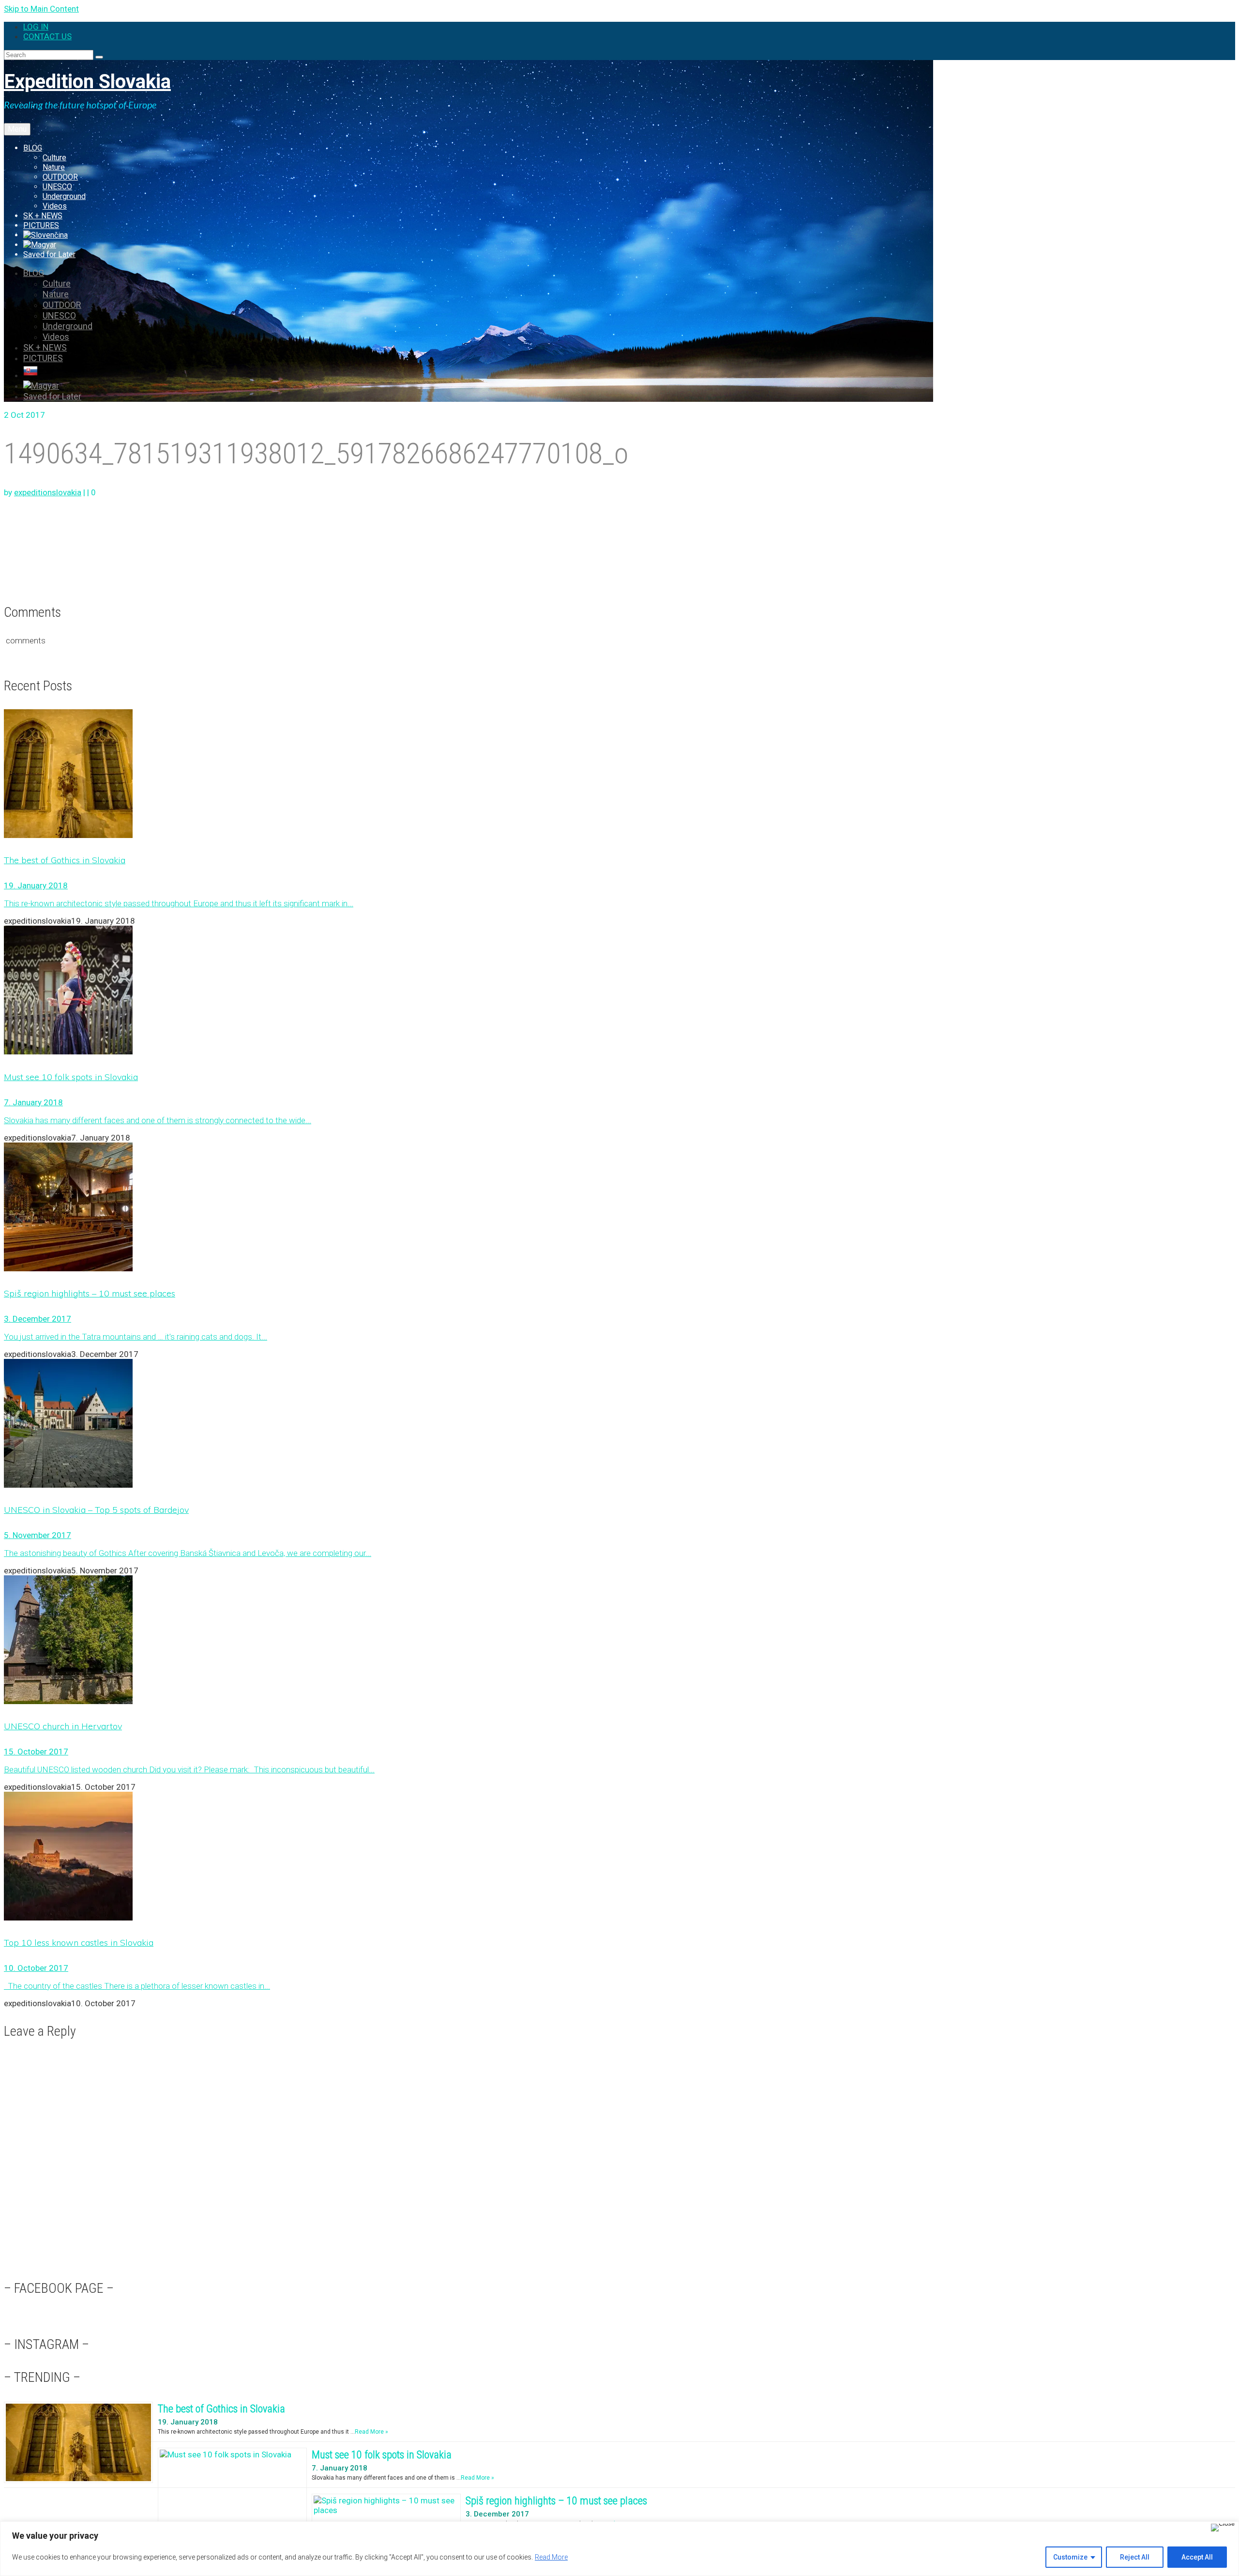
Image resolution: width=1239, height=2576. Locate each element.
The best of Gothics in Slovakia (221, 2409)
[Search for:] (50, 54)
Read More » (371, 2432)
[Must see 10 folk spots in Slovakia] (619, 991)
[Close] (1223, 2528)
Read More (551, 2557)
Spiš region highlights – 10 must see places (556, 2501)
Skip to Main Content (41, 9)
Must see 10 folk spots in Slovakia (382, 2455)
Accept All (1197, 2557)
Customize (1070, 2557)
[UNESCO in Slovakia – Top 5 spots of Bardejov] (619, 1424)
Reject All (1135, 2557)
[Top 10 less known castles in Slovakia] (619, 1857)
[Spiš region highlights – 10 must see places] (619, 1208)
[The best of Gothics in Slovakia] (619, 775)
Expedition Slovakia (87, 82)
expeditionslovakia (48, 492)
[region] (619, 2549)
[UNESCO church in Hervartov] (619, 1641)
